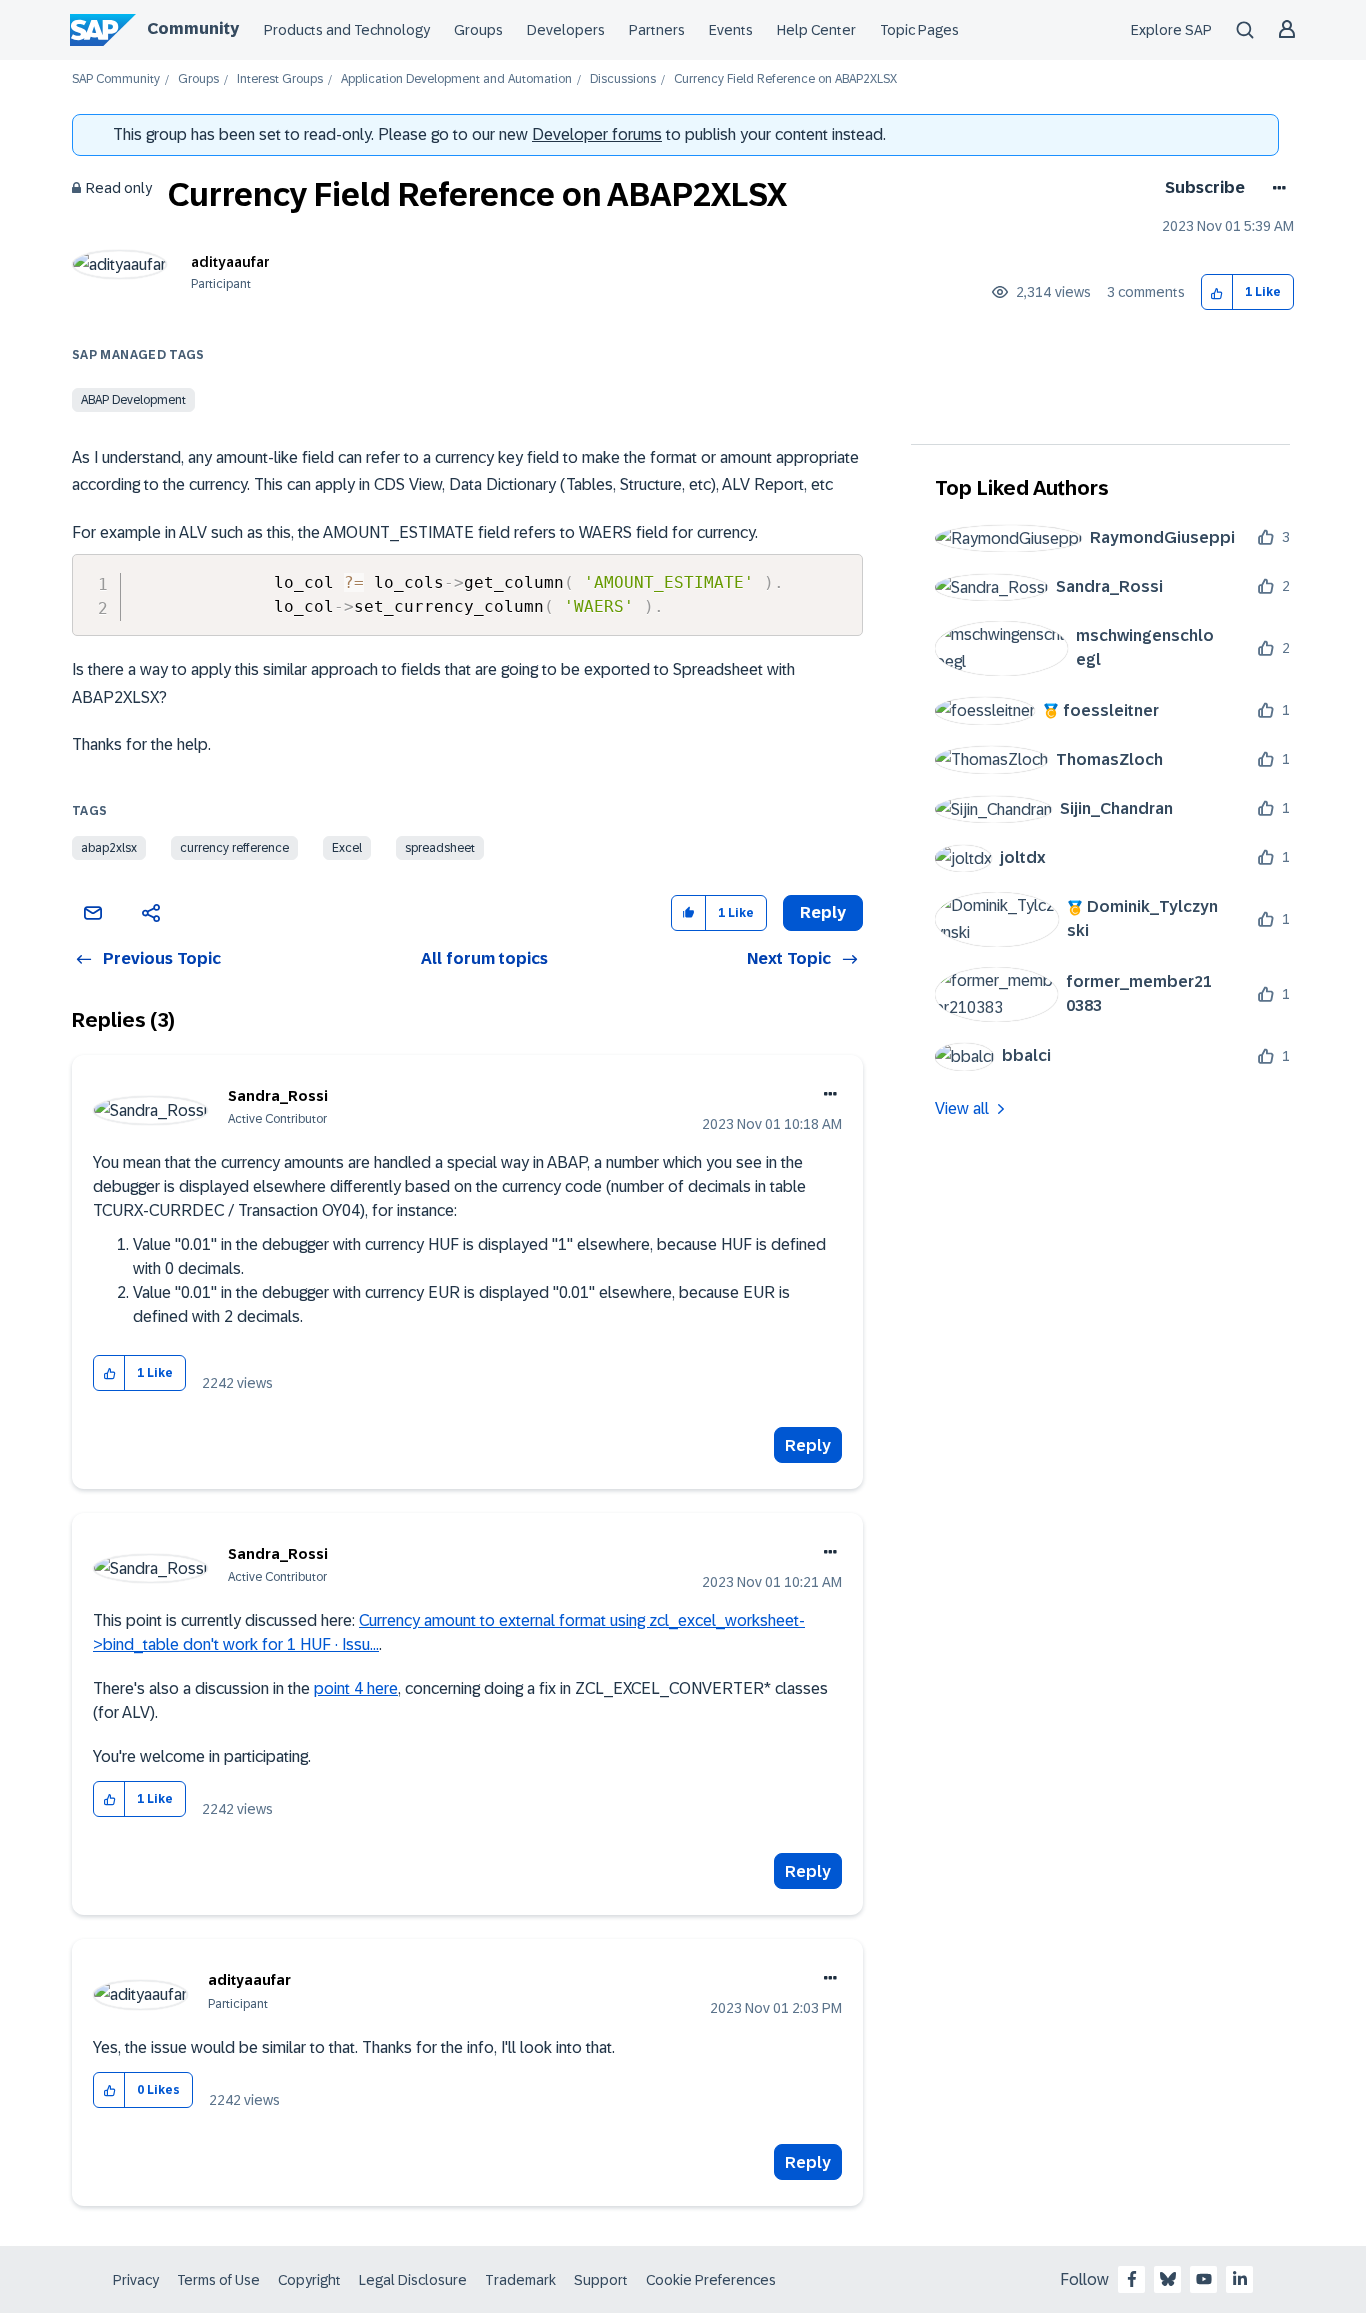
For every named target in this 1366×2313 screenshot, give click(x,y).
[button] (1217, 292)
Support (601, 2280)
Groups (478, 30)
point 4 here (356, 1688)
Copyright (309, 2280)
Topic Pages (919, 30)
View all (962, 1108)
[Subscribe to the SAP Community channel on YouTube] (1204, 2279)
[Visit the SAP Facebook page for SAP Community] (1132, 2279)
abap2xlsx (109, 848)
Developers (566, 30)
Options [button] (1275, 188)
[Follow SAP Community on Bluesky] (1168, 2279)
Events (731, 30)
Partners (657, 30)
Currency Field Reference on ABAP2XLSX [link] (785, 79)
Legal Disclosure (413, 2280)
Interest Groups (280, 79)
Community (193, 28)
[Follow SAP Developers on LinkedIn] (1240, 2279)
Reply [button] (823, 912)
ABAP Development (133, 400)
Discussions (623, 79)
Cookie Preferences (711, 2280)
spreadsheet (440, 848)
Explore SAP (1171, 30)
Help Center (816, 30)
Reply (808, 1445)
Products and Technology (347, 30)
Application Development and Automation (456, 79)
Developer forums (597, 134)
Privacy (136, 2280)
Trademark (520, 2280)
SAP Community (116, 79)
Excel (347, 848)
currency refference (234, 848)
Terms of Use (218, 2280)
